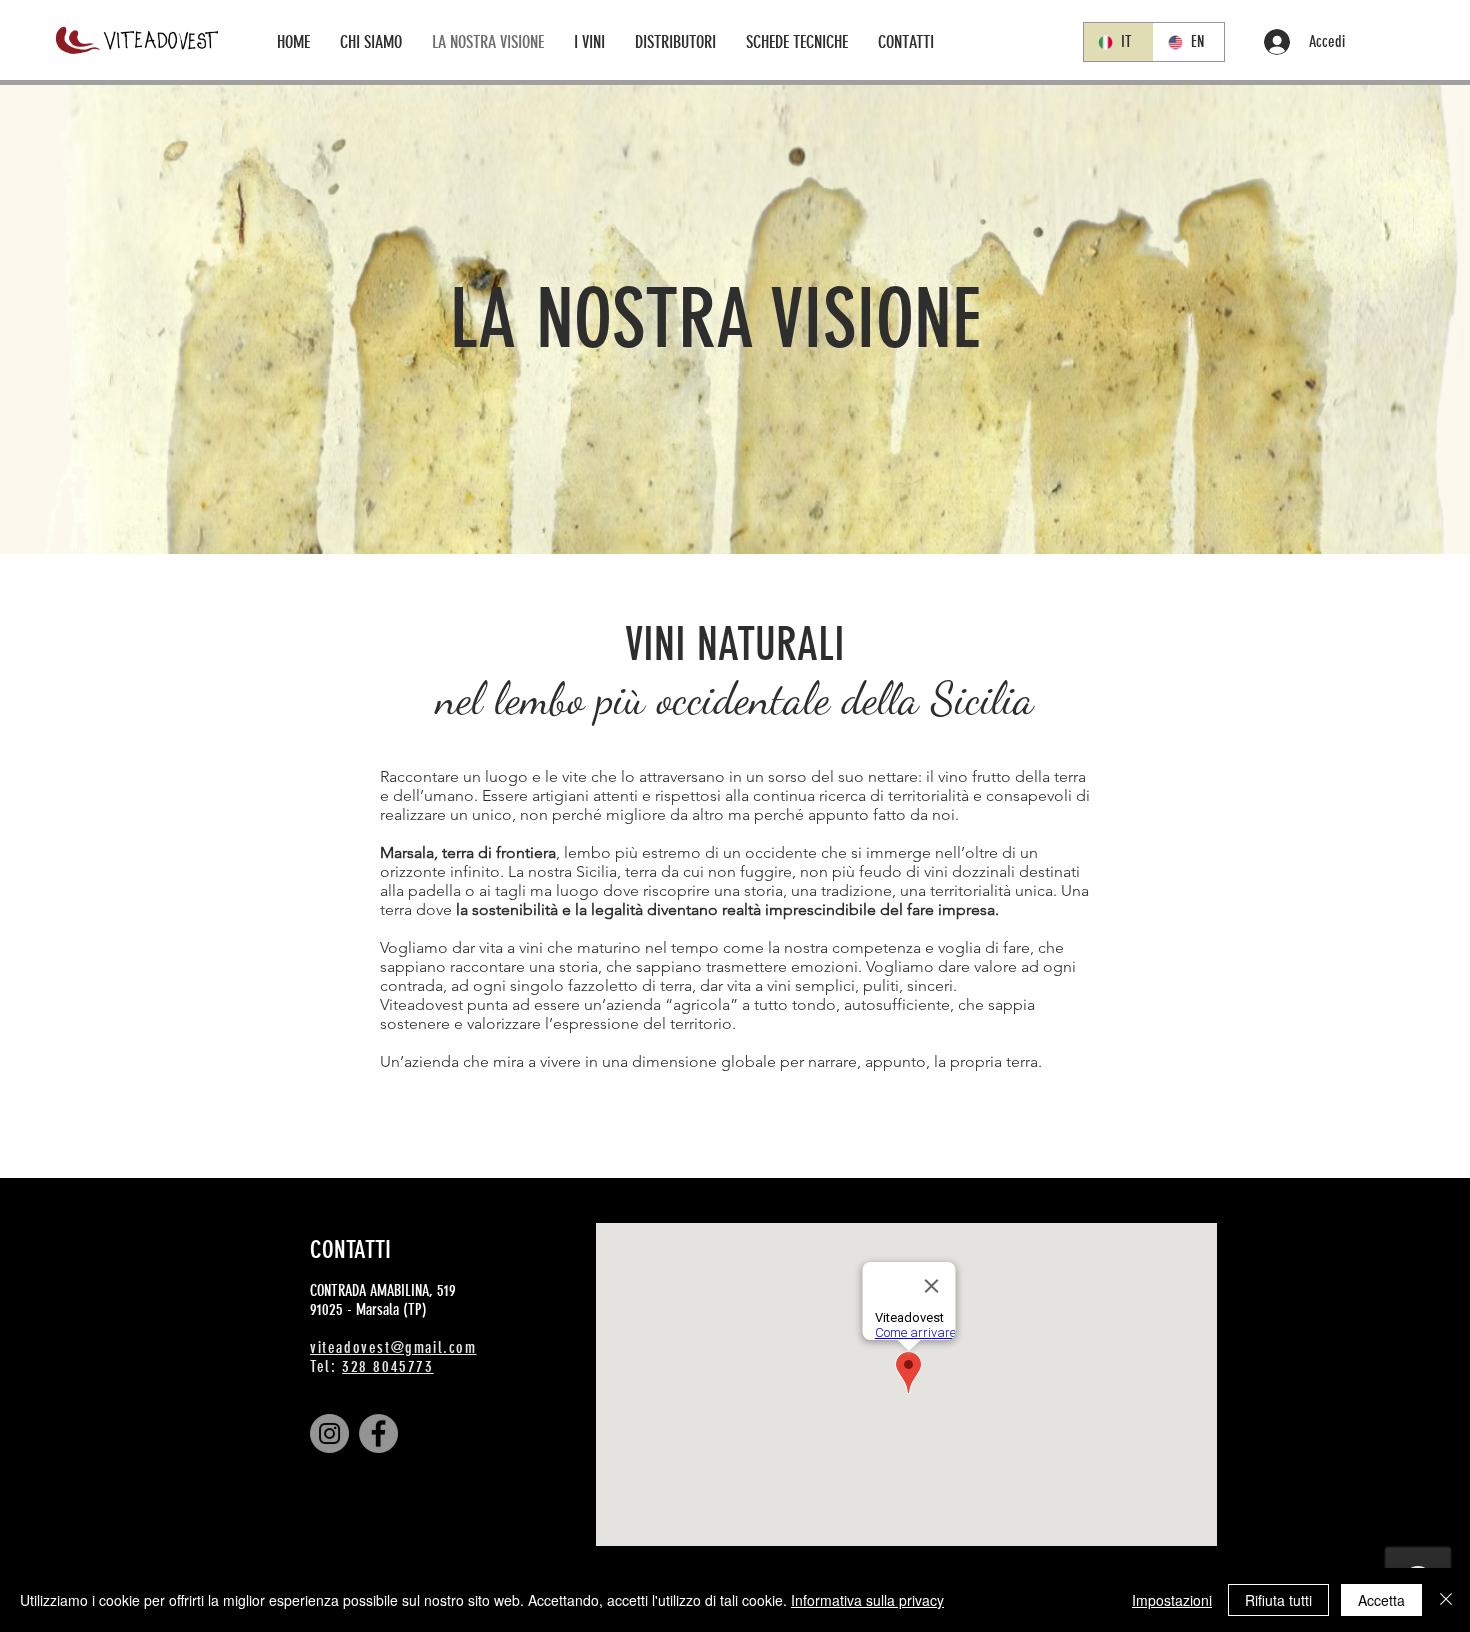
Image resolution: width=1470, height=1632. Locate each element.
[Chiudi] (1446, 1600)
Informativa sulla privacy (867, 1600)
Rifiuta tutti (1278, 1600)
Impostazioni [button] (1172, 1600)
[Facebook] (378, 1433)
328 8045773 (388, 1366)
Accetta (1381, 1600)
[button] (589, 42)
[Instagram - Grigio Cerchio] (329, 1433)
